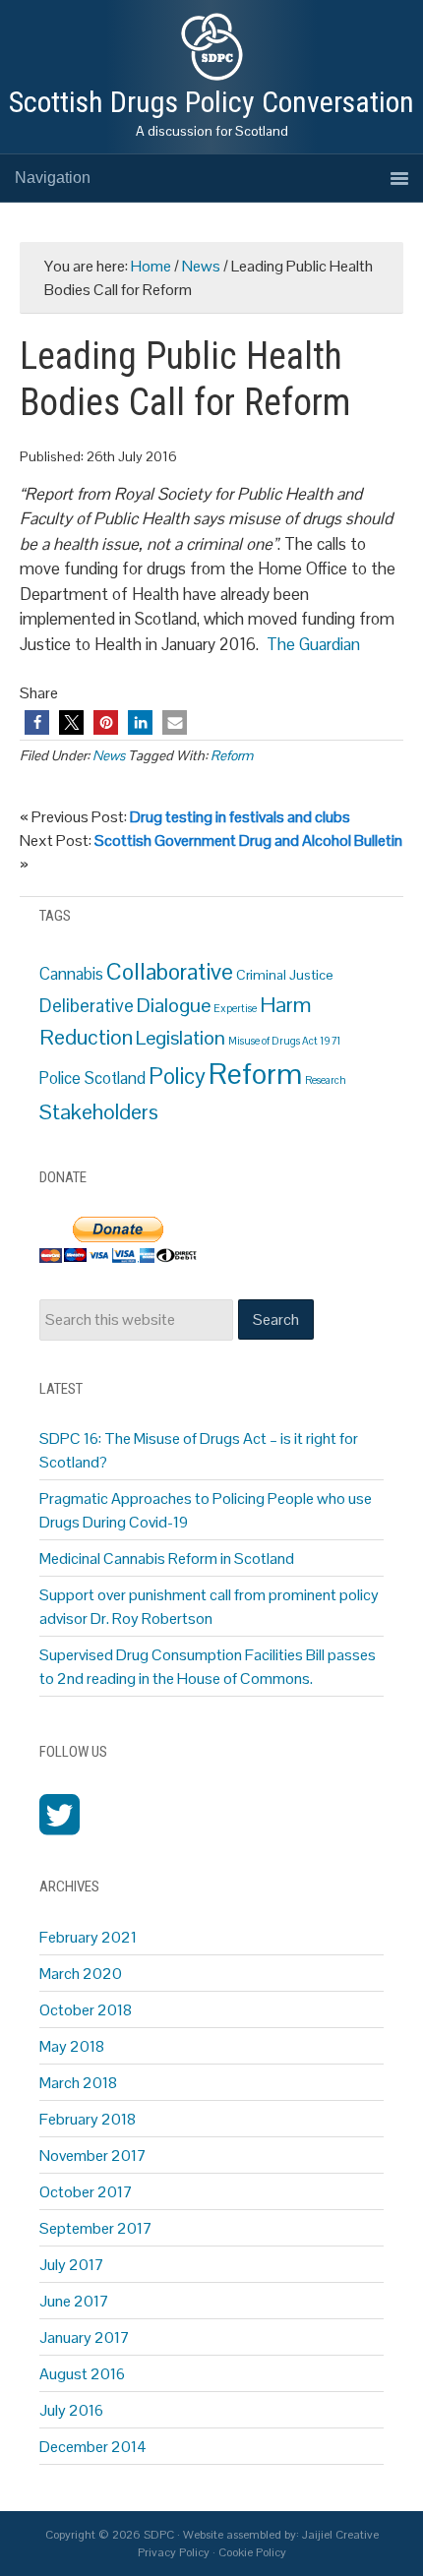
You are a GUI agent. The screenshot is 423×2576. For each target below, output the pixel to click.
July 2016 (71, 2410)
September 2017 (96, 2228)
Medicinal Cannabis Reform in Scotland (167, 1558)
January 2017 (85, 2337)
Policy (177, 1077)
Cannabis (71, 974)
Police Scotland (92, 1078)
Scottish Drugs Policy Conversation (211, 102)
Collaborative (170, 972)
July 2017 (72, 2265)
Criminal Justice (285, 975)
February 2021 (88, 1937)
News (109, 755)
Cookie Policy (252, 2552)
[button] (37, 722)
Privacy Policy (174, 2552)
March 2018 (78, 2083)
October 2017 (86, 2192)
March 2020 (81, 1974)
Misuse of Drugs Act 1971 (284, 1041)
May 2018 (72, 2046)
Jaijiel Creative (340, 2535)
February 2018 (88, 2119)
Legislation (181, 1038)
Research (326, 1080)
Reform (232, 755)
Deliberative (87, 1006)
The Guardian (313, 644)
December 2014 (93, 2447)
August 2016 (82, 2374)
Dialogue (174, 1005)
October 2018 (86, 2010)
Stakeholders (99, 1112)
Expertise (235, 1008)
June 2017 (74, 2301)
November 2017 (93, 2156)
